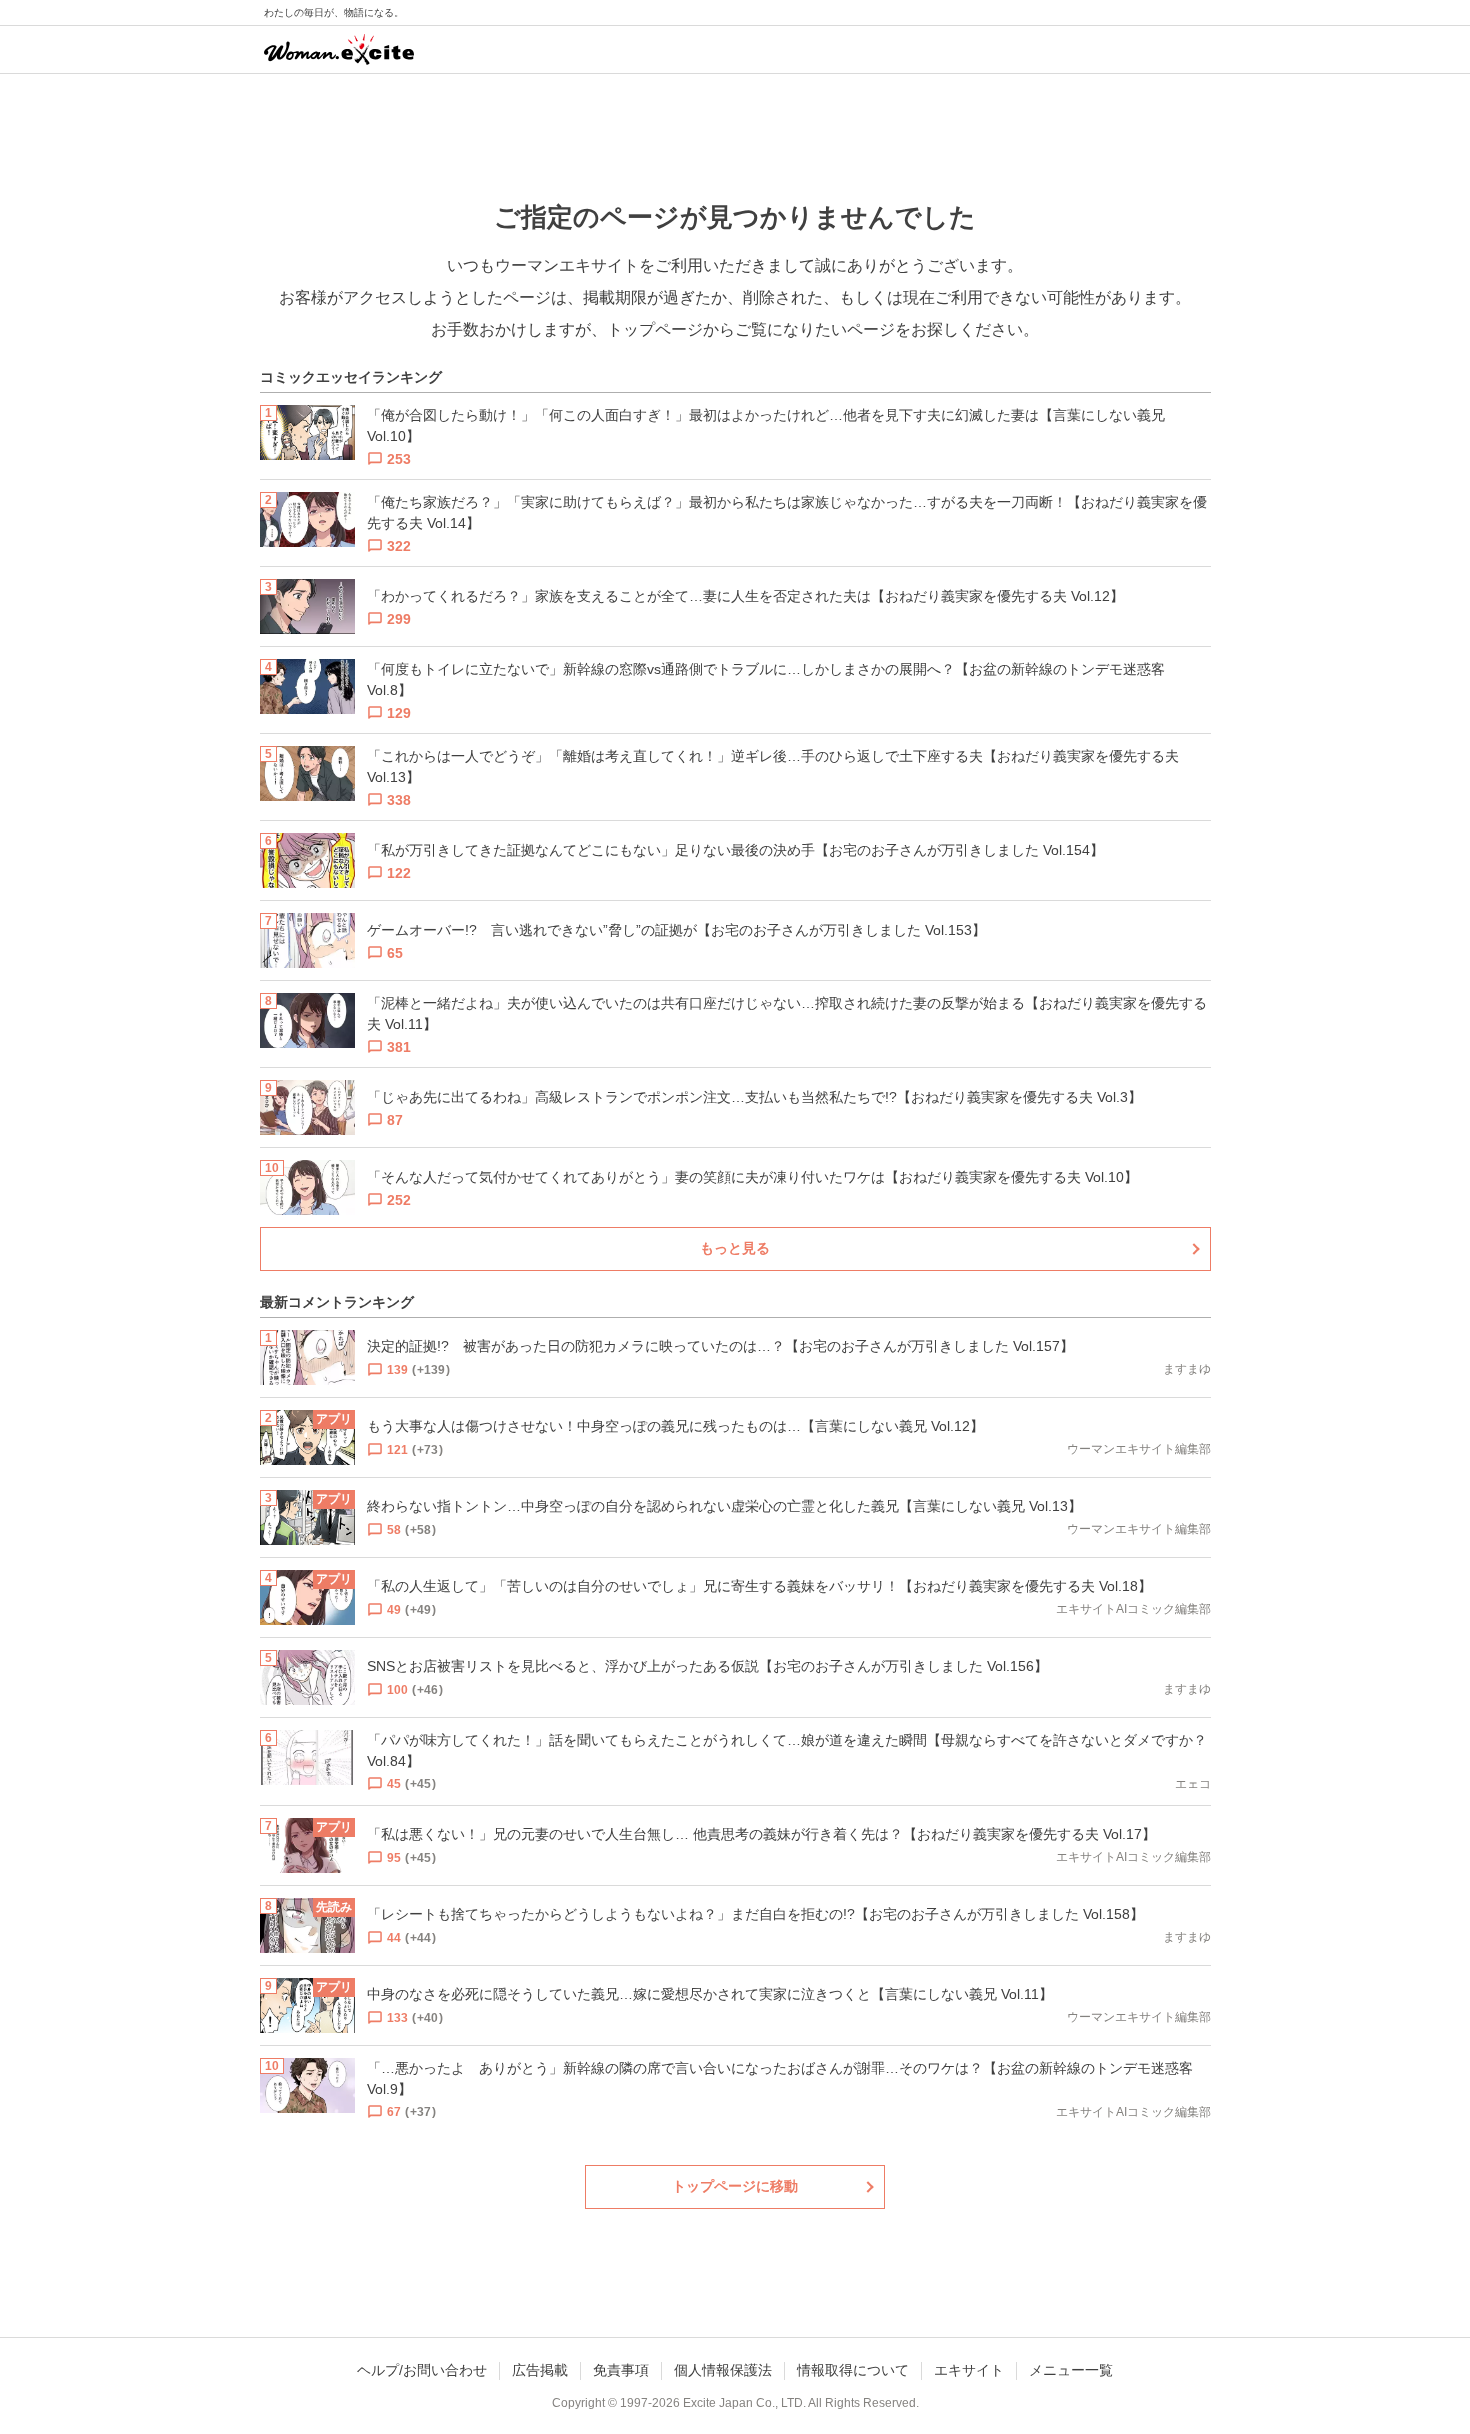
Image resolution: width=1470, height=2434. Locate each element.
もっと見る (735, 1248)
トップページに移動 (735, 2186)
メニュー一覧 (1071, 2370)
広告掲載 (540, 2370)
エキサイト (969, 2370)
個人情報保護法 (723, 2370)
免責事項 (621, 2370)
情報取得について (853, 2370)
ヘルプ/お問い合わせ (422, 2370)
